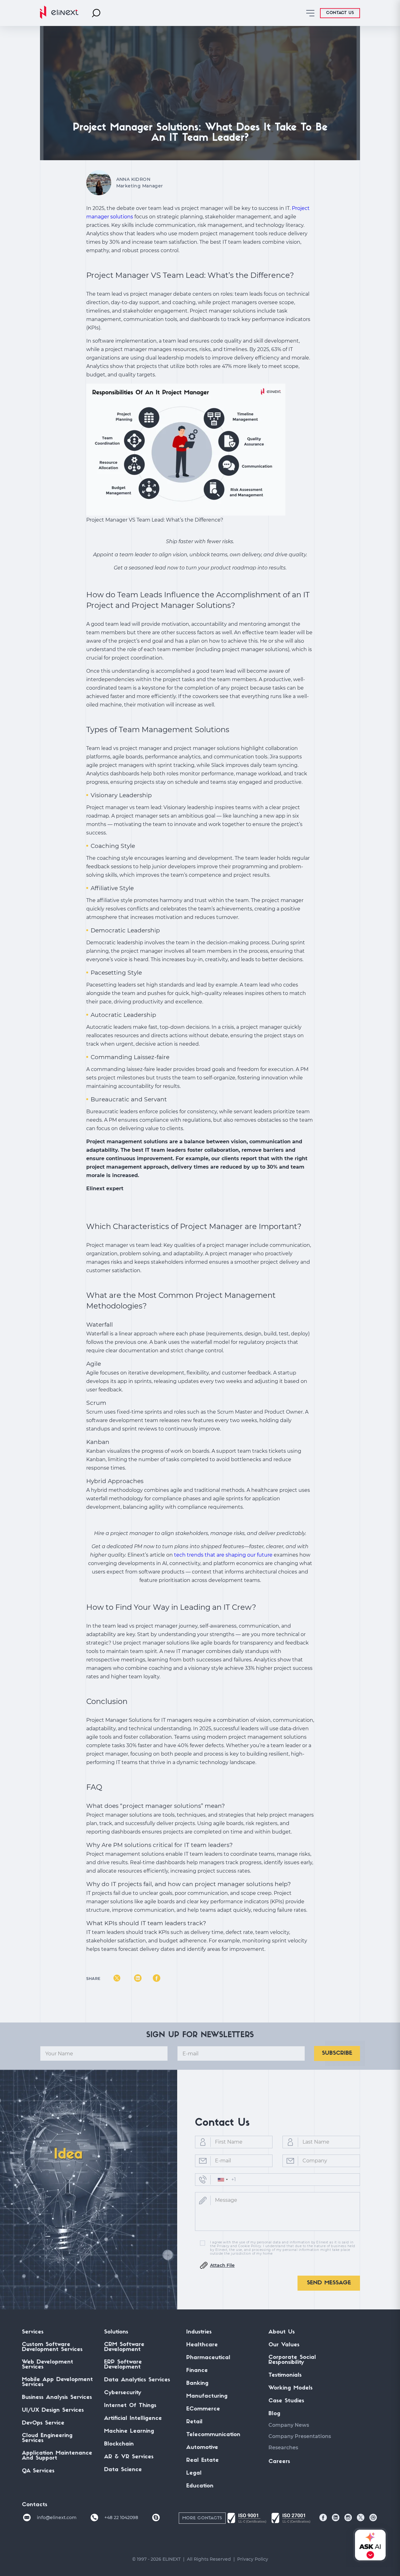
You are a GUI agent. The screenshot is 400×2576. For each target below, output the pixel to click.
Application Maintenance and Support (57, 2456)
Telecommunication (213, 2435)
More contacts (202, 2518)
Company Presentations (300, 2436)
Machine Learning (129, 2431)
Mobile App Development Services (57, 2382)
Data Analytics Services (137, 2380)
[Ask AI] (369, 2545)
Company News (289, 2425)
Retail (194, 2422)
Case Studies (286, 2401)
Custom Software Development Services (52, 2347)
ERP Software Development (123, 2365)
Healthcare (202, 2345)
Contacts (35, 2505)
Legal (194, 2473)
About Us (282, 2332)
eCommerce (203, 2409)
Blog (274, 2414)
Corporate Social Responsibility (292, 2360)
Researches (283, 2448)
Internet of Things (130, 2406)
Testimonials (285, 2375)
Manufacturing (207, 2396)
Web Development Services (47, 2365)
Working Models (290, 2388)
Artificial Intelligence (133, 2419)
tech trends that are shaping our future (223, 1555)
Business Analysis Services (57, 2398)
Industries (199, 2332)
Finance (197, 2371)
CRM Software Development (124, 2347)
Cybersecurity (123, 2393)
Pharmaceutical (208, 2358)
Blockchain (119, 2444)
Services (33, 2332)
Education (200, 2486)
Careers (279, 2462)
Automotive (202, 2448)
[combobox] (222, 2180)
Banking (197, 2384)
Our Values (284, 2345)
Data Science (123, 2470)
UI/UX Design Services (53, 2410)
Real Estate (202, 2461)
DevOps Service (43, 2423)
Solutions (116, 2332)
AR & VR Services (129, 2457)
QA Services (38, 2471)
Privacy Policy (253, 2559)
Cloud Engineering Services (47, 2438)
